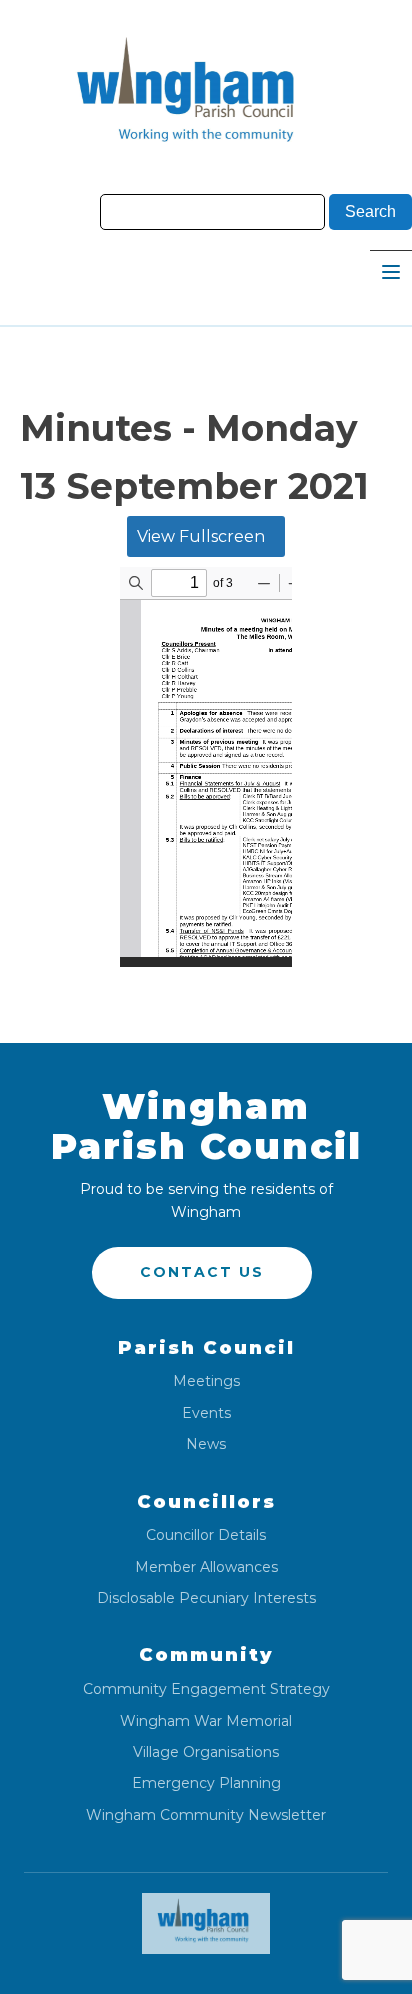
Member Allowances (206, 1567)
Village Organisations (206, 1752)
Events (206, 1413)
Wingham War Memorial (206, 1721)
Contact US (202, 1272)
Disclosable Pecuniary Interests (206, 1598)
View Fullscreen (201, 536)
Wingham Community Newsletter (206, 1815)
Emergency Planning (206, 1783)
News (206, 1444)
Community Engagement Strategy (206, 1689)
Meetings (206, 1381)
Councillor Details (206, 1535)
